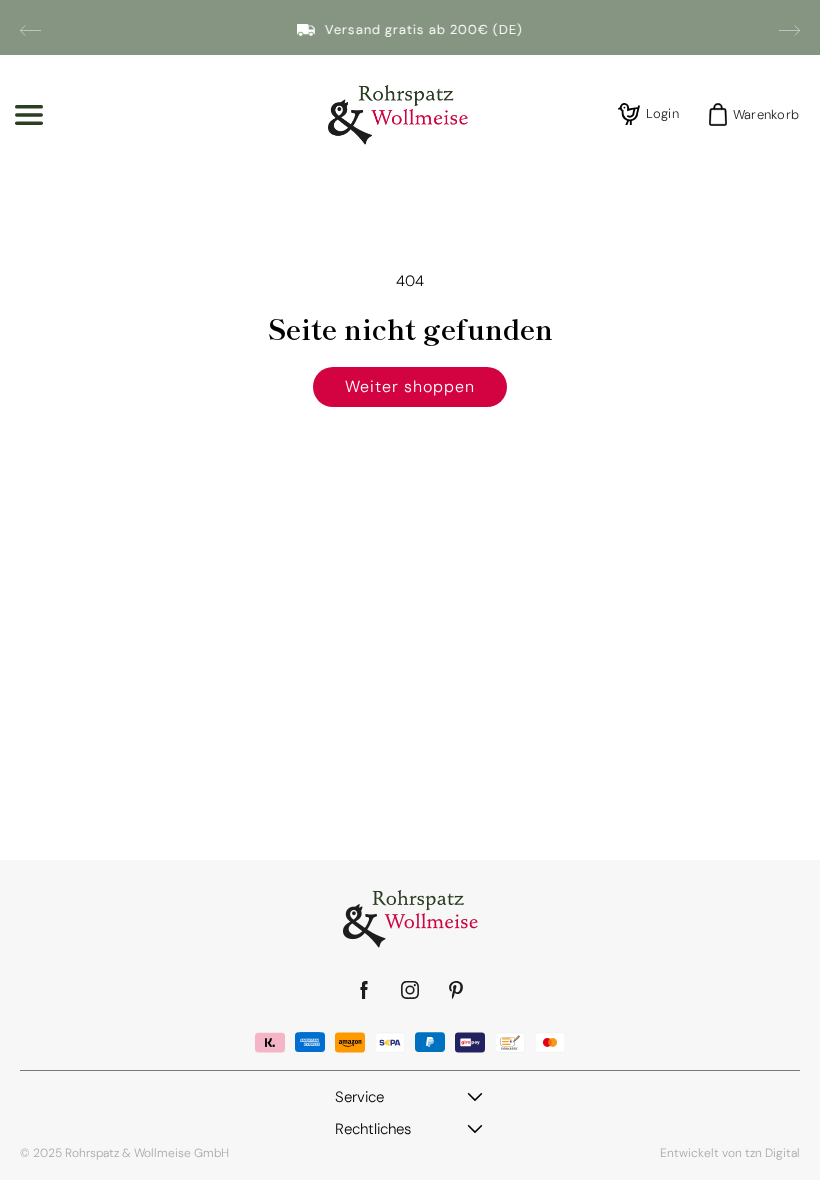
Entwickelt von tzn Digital (730, 1153)
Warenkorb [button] (760, 114)
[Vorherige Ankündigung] (30, 30)
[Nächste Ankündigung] (789, 30)
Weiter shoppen (409, 386)
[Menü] (29, 115)
